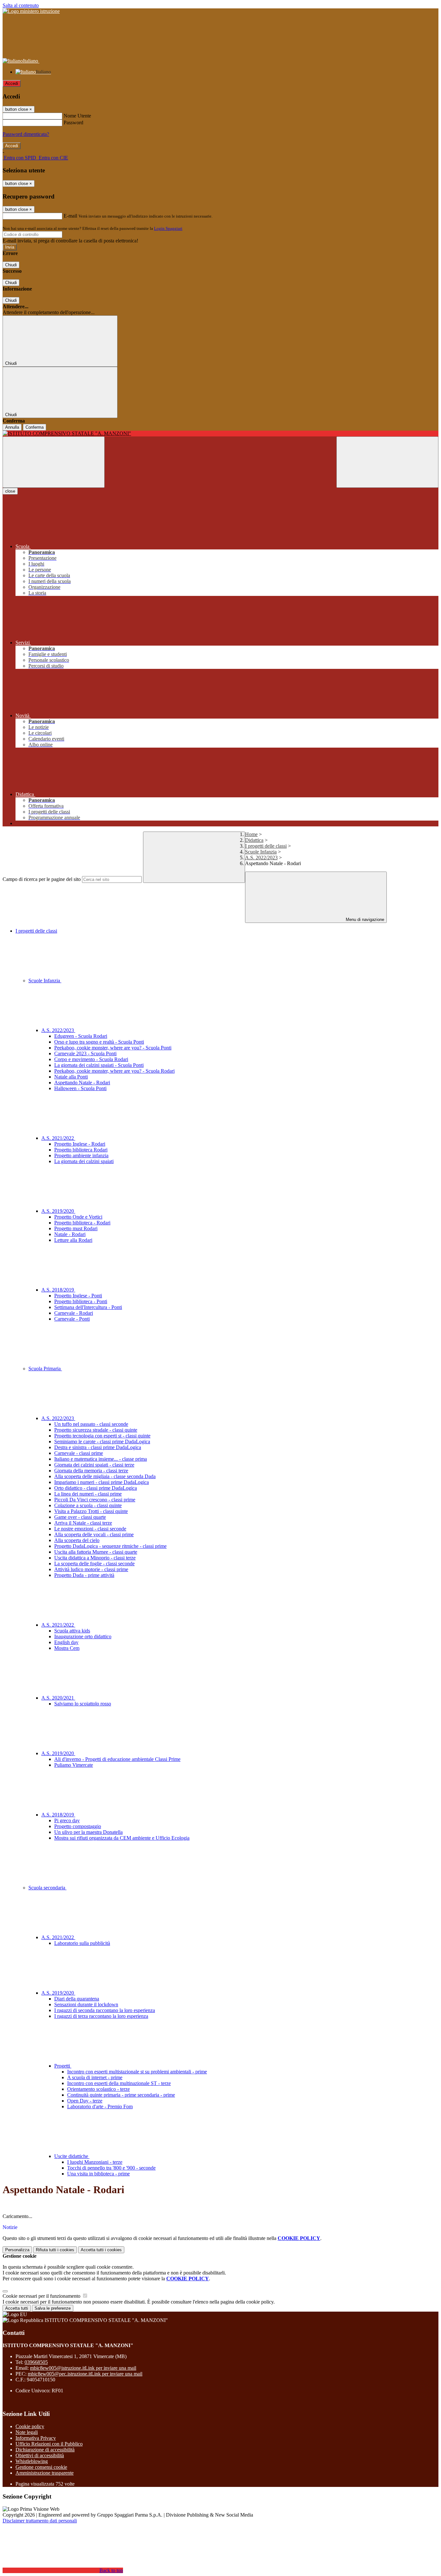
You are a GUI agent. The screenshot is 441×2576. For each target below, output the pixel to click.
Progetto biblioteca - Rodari (82, 1223)
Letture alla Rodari (73, 1240)
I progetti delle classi (266, 846)
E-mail (70, 216)
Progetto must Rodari (76, 1228)
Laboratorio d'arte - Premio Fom (100, 2106)
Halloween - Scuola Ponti (80, 1088)
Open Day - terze (85, 2101)
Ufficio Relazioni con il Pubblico (49, 2444)
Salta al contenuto (21, 5)
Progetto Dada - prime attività (84, 1575)
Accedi (12, 83)
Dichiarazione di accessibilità (45, 2450)
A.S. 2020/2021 (58, 1698)
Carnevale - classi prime (79, 1453)
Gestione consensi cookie (41, 2467)
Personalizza (17, 2250)
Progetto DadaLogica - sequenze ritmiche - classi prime (110, 1546)
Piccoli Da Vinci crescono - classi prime (95, 1500)
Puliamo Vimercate (74, 1765)
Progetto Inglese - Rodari (80, 1144)
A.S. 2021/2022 (58, 1138)
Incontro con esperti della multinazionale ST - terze (119, 2083)
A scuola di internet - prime (95, 2077)
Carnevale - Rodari (74, 1313)
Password (73, 123)
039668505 (36, 2362)
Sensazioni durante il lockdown (86, 2004)
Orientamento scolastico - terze (98, 2089)
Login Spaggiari (168, 228)
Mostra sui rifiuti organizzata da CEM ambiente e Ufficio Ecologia (122, 1838)
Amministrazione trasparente (45, 2473)
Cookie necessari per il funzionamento (42, 2296)
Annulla (12, 427)
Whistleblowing (32, 2461)
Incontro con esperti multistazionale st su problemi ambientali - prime (137, 2072)
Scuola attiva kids (72, 1631)
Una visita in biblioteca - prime (98, 2174)
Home (251, 834)
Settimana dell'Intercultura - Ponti (88, 1307)
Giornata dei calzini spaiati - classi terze (94, 1465)
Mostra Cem (67, 1648)
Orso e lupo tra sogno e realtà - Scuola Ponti (99, 1042)
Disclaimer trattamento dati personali (40, 2521)
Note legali (27, 2432)
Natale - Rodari (70, 1234)
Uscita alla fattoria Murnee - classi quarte (96, 1552)
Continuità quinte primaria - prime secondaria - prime (121, 2095)
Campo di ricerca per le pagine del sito (42, 879)
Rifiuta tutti (55, 2250)
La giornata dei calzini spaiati (84, 1161)
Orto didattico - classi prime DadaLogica (96, 1488)
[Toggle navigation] (54, 462)
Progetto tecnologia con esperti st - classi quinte (102, 1436)
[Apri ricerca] (387, 462)
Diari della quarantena (77, 1999)
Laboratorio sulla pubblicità (82, 1943)
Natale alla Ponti (71, 1077)
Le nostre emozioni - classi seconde (90, 1529)
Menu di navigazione (364, 920)
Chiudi (11, 265)
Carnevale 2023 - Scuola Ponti (85, 1053)
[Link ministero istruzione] (31, 11)
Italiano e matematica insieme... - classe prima (101, 1459)
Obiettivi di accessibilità (40, 2455)
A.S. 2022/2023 (261, 858)
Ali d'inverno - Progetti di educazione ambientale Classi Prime (117, 1759)
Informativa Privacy (36, 2438)
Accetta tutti (101, 2250)
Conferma (35, 427)
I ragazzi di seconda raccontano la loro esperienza (105, 2010)
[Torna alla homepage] (221, 434)
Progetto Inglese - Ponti (78, 1296)
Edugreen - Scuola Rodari (81, 1036)
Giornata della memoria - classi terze (91, 1471)
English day (66, 1642)
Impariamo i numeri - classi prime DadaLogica (102, 1482)
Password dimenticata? (26, 134)
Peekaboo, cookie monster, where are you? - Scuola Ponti (113, 1048)
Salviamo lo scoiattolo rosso (83, 1704)
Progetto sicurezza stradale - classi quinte (96, 1430)
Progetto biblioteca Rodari (81, 1150)
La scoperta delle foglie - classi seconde (94, 1564)
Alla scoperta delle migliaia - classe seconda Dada (105, 1476)
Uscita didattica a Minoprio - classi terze (95, 1558)
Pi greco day (67, 1820)
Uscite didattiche (72, 2156)
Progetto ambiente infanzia (81, 1155)
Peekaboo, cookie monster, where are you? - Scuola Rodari (114, 1071)
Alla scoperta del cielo (77, 1540)
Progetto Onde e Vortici (78, 1217)
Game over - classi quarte (80, 1517)
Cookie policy (30, 2426)
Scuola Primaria (45, 1369)
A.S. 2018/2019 (58, 1290)
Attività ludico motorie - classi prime (91, 1569)
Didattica (254, 840)
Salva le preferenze (53, 2308)
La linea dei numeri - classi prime (88, 1494)
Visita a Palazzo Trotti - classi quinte (91, 1511)
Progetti (63, 2066)
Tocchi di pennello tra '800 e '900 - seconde (111, 2168)
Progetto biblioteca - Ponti (81, 1301)
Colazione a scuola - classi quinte (88, 1505)
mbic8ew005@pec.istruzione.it (85, 2374)
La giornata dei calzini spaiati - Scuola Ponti (99, 1065)
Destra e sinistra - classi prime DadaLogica (98, 1447)
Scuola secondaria (47, 1888)
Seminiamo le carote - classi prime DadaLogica (102, 1441)
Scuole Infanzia (261, 852)
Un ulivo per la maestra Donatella (88, 1832)
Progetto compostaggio (78, 1826)
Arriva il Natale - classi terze (83, 1523)
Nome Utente (77, 116)
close (10, 491)
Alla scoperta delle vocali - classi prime (94, 1534)
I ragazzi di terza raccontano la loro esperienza (101, 2016)
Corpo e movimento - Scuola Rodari (91, 1059)
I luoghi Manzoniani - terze (95, 2162)
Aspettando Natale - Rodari (82, 1083)
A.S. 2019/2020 (58, 1211)
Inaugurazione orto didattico (83, 1636)
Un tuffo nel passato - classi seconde (91, 1424)
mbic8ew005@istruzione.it (83, 2368)
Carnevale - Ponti (72, 1319)
